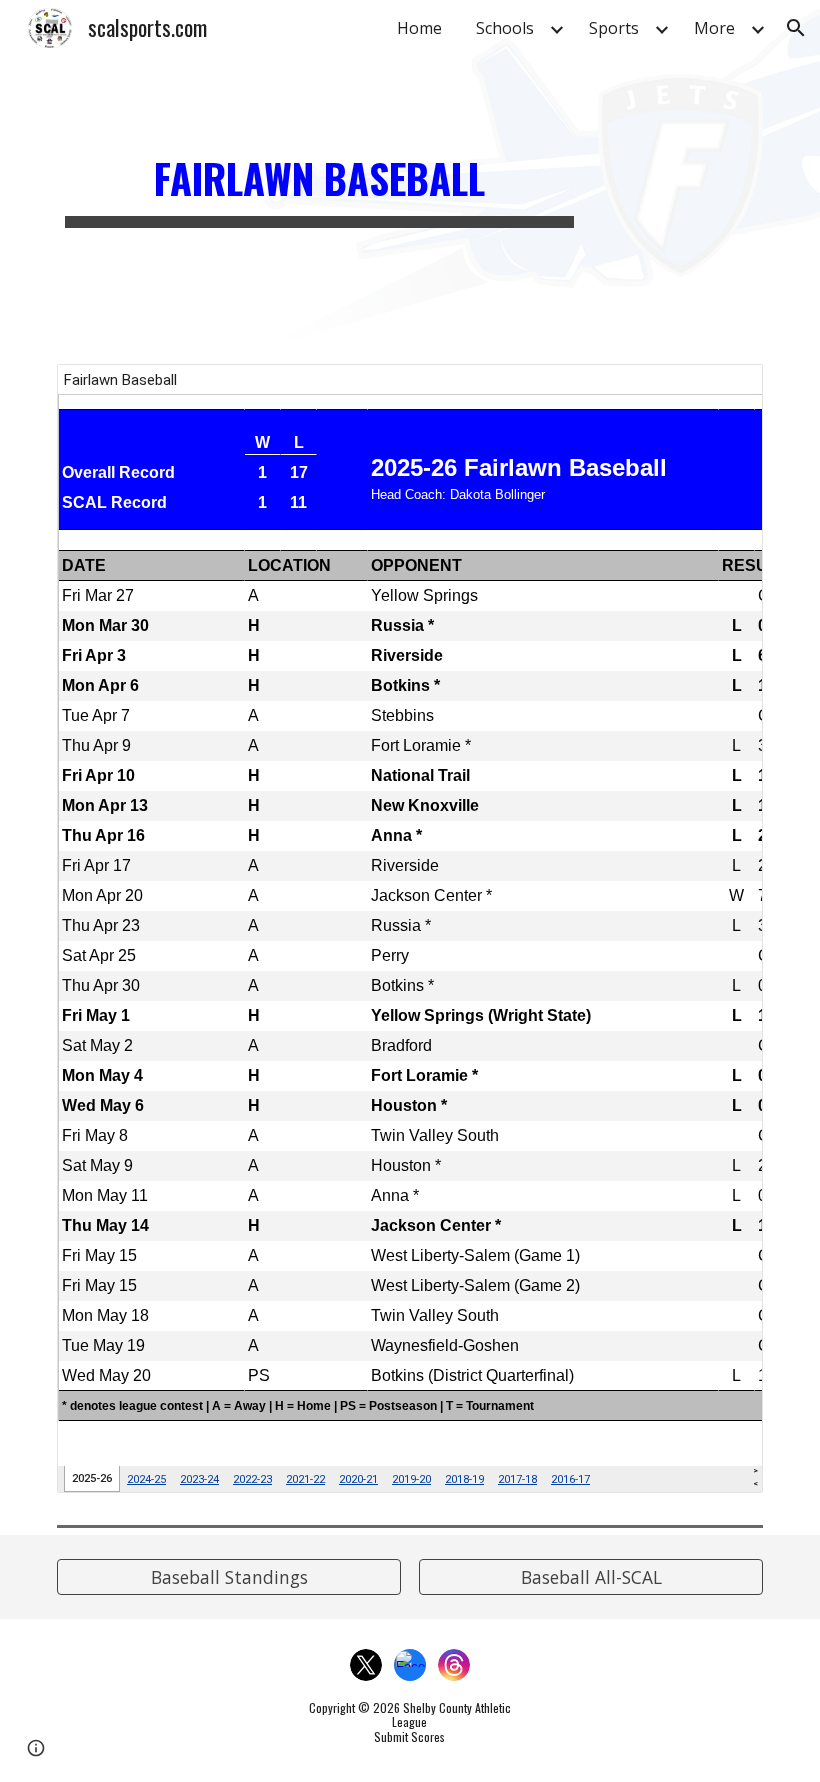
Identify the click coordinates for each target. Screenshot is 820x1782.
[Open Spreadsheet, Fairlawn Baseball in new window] (725, 390)
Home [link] (419, 28)
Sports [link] (614, 28)
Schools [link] (505, 28)
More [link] (714, 28)
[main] (319, 170)
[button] (796, 28)
